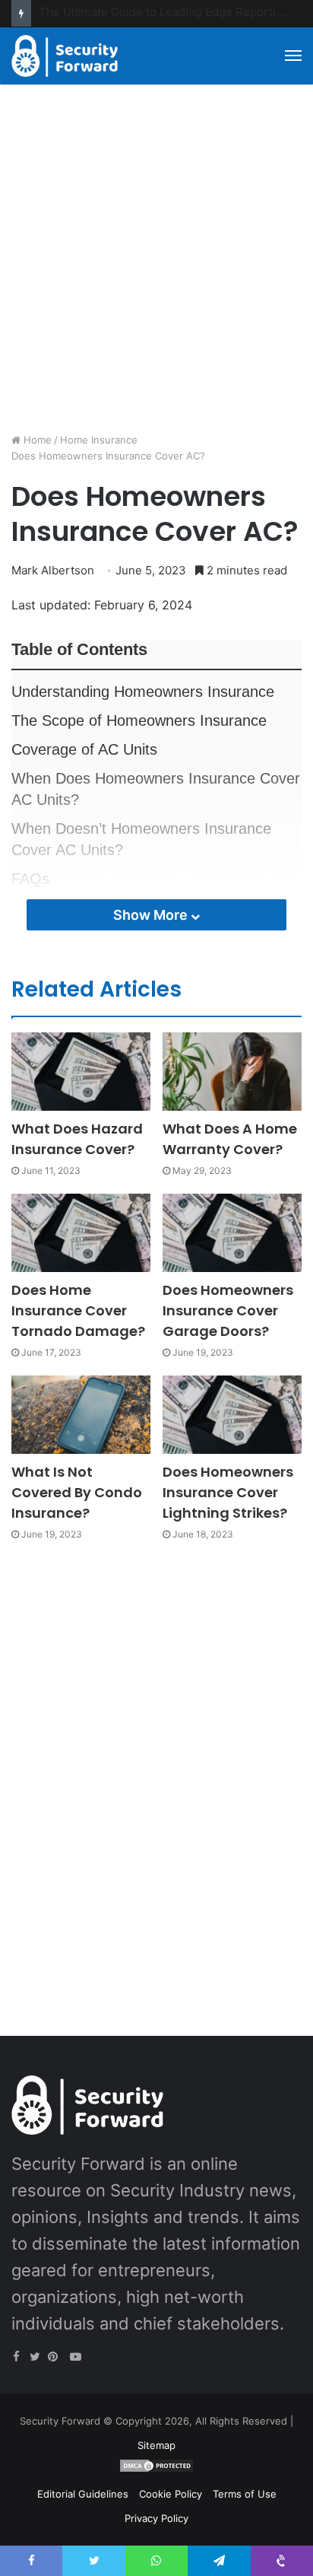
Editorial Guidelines (83, 2494)
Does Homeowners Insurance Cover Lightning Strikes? (228, 1492)
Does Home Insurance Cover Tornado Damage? (78, 1310)
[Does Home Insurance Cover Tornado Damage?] (81, 1233)
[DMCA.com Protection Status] (156, 2469)
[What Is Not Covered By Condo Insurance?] (81, 1415)
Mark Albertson (53, 570)
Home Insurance (99, 440)
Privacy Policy (156, 2518)
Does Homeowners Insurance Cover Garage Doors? (228, 1310)
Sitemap (156, 2445)
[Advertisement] (156, 264)
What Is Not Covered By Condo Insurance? (77, 1492)
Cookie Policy (171, 2494)
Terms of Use (245, 2494)
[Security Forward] (65, 56)
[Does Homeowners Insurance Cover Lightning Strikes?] (232, 1415)
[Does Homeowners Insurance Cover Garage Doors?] (232, 1233)
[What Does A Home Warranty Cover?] (232, 1072)
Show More (152, 915)
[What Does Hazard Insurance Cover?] (81, 1072)
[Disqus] (156, 1771)
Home (36, 440)
